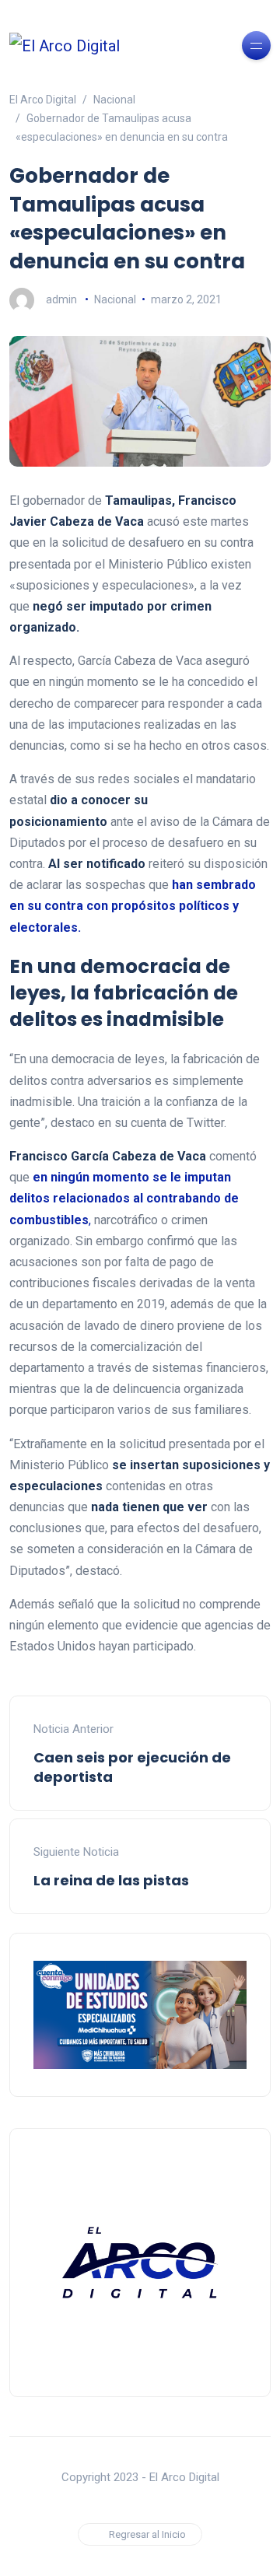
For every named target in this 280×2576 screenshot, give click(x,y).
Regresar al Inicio (147, 2534)
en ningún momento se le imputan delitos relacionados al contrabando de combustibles (124, 1198)
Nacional (115, 299)
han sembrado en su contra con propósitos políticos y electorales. (133, 906)
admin (61, 299)
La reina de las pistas (111, 1880)
